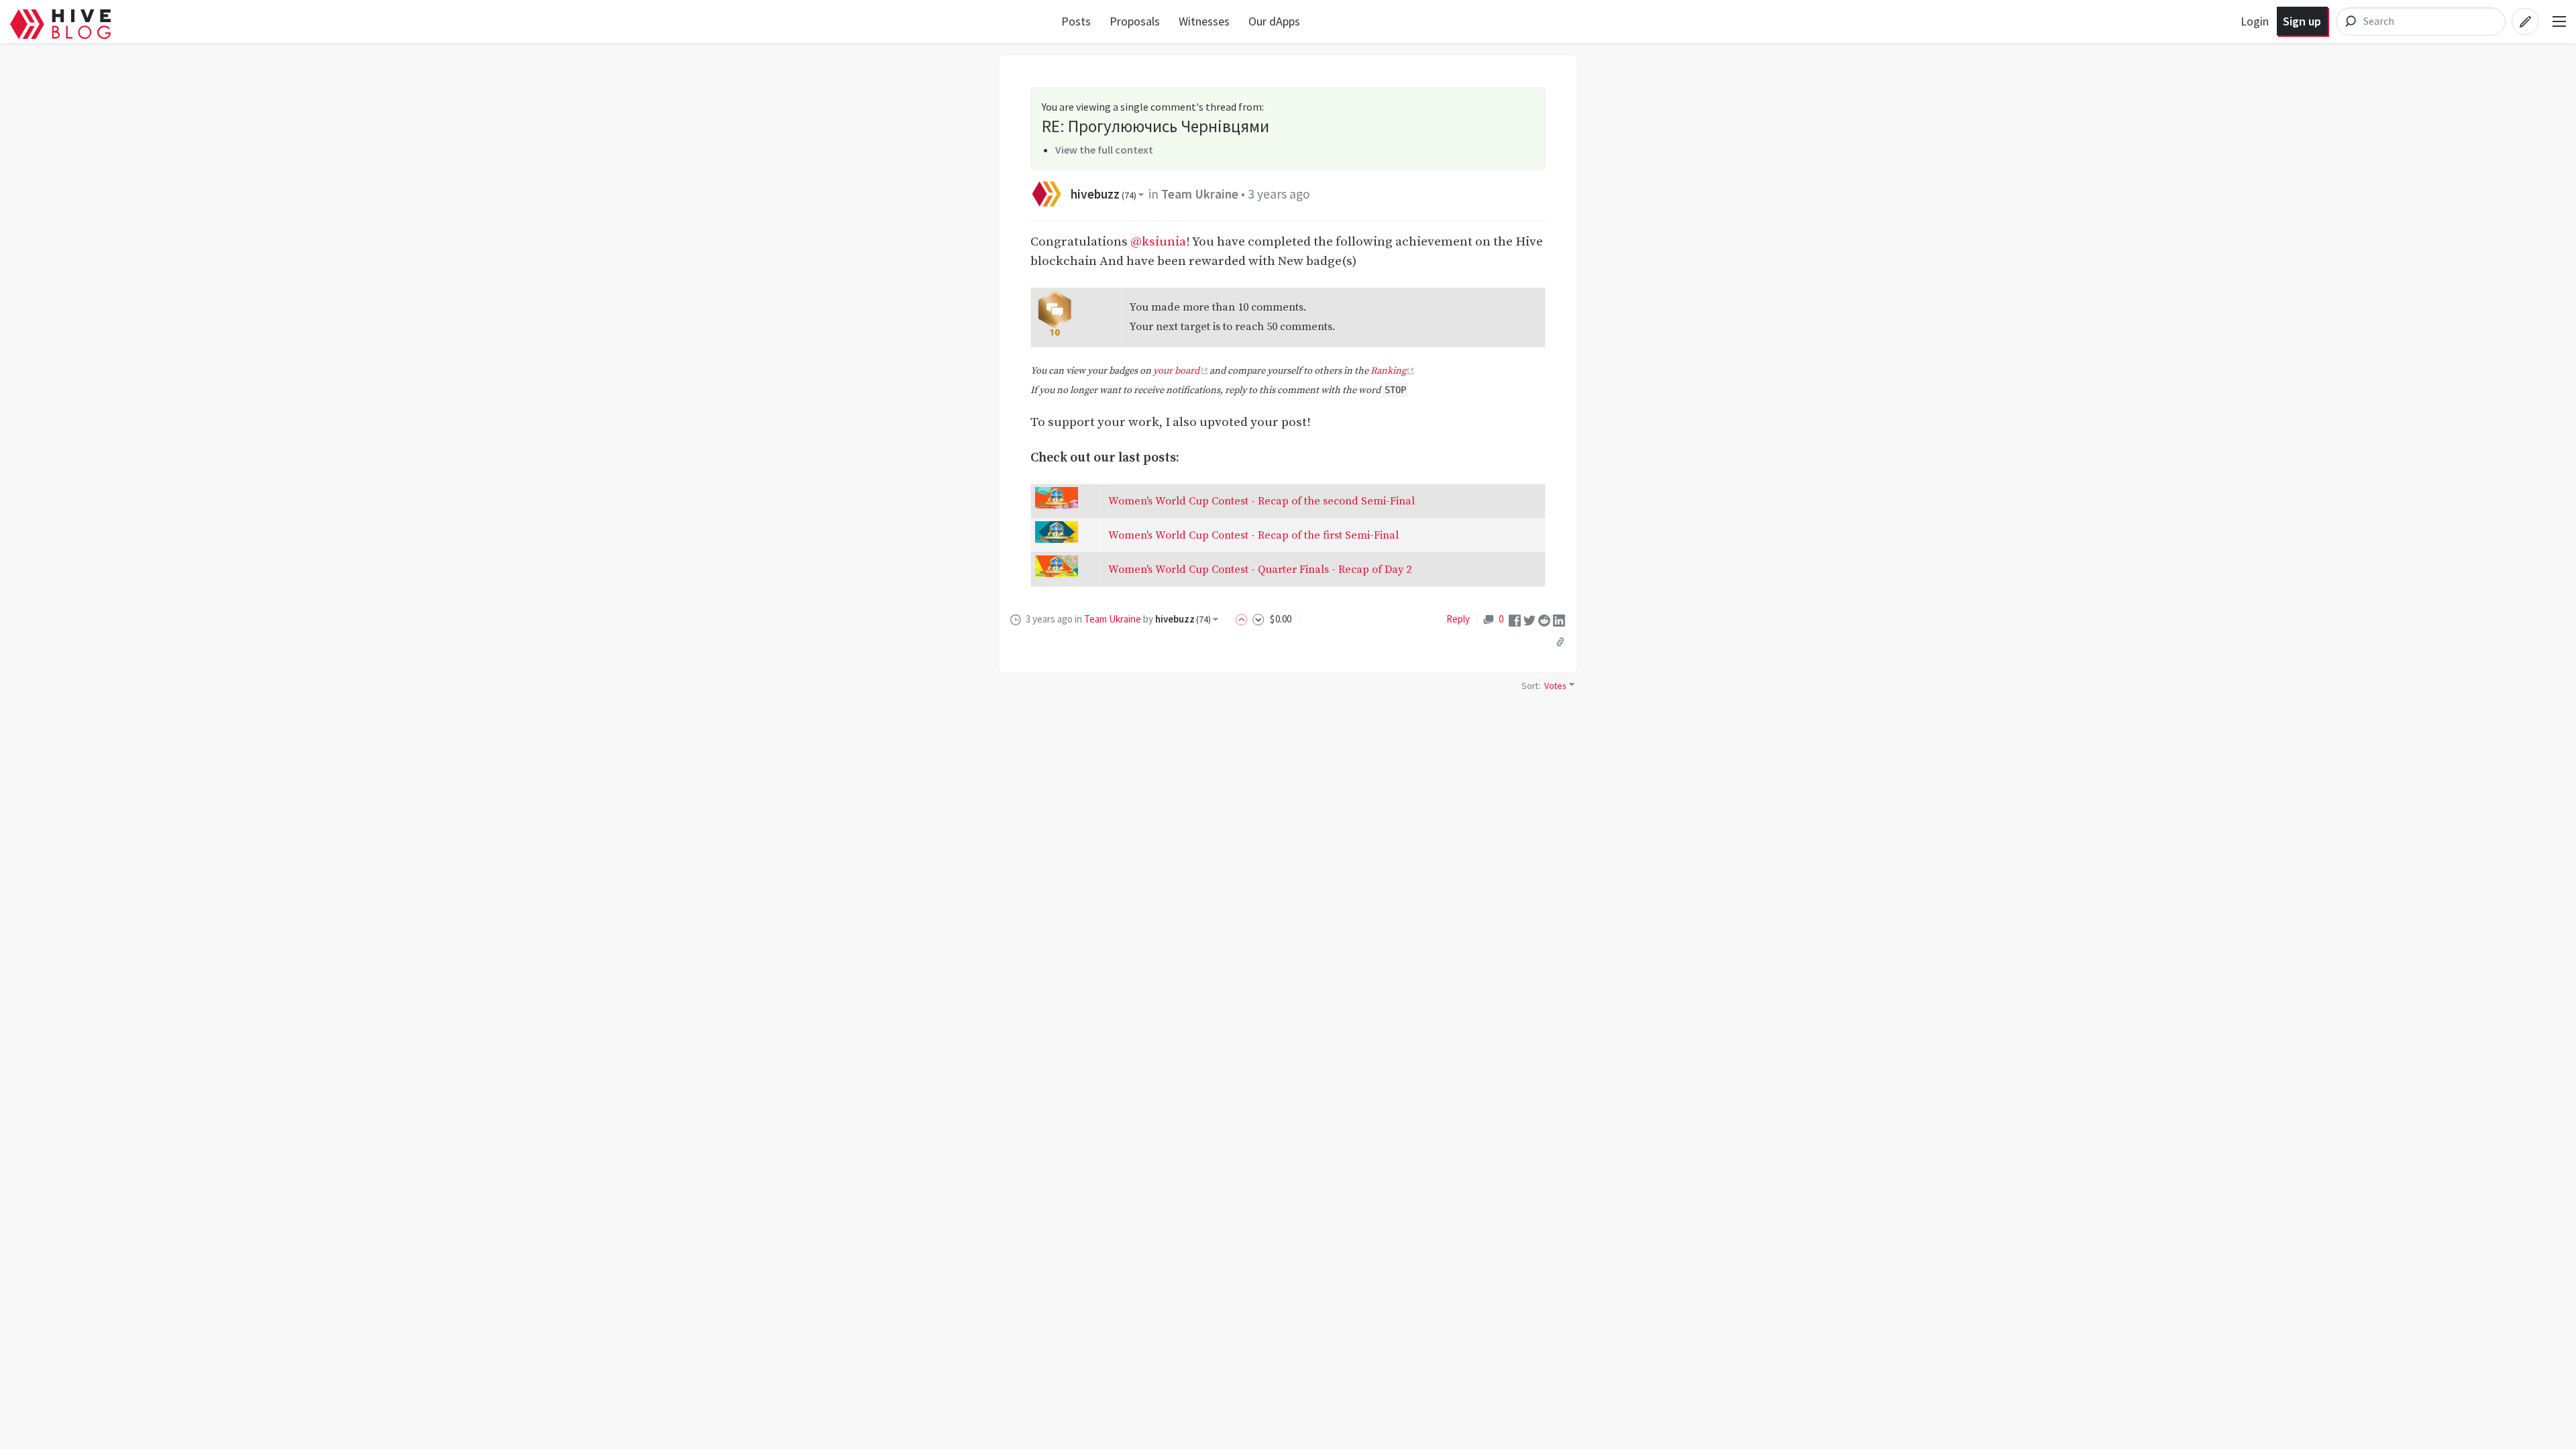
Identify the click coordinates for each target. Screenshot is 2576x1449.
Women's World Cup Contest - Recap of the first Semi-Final (1253, 535)
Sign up (2302, 21)
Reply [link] (1458, 619)
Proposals (1135, 21)
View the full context (1104, 150)
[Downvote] (1258, 619)
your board (1176, 371)
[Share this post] (1560, 641)
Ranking (1388, 371)
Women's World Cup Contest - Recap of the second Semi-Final (1262, 501)
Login (2255, 21)
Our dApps (1274, 21)
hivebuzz (1104, 194)
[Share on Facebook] (1515, 619)
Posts (1076, 21)
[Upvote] (1244, 619)
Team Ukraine (1200, 194)
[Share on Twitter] (1529, 619)
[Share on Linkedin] (1559, 619)
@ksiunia (1158, 241)
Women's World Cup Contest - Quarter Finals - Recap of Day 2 (1260, 570)
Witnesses (1204, 21)
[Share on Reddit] (1544, 619)
